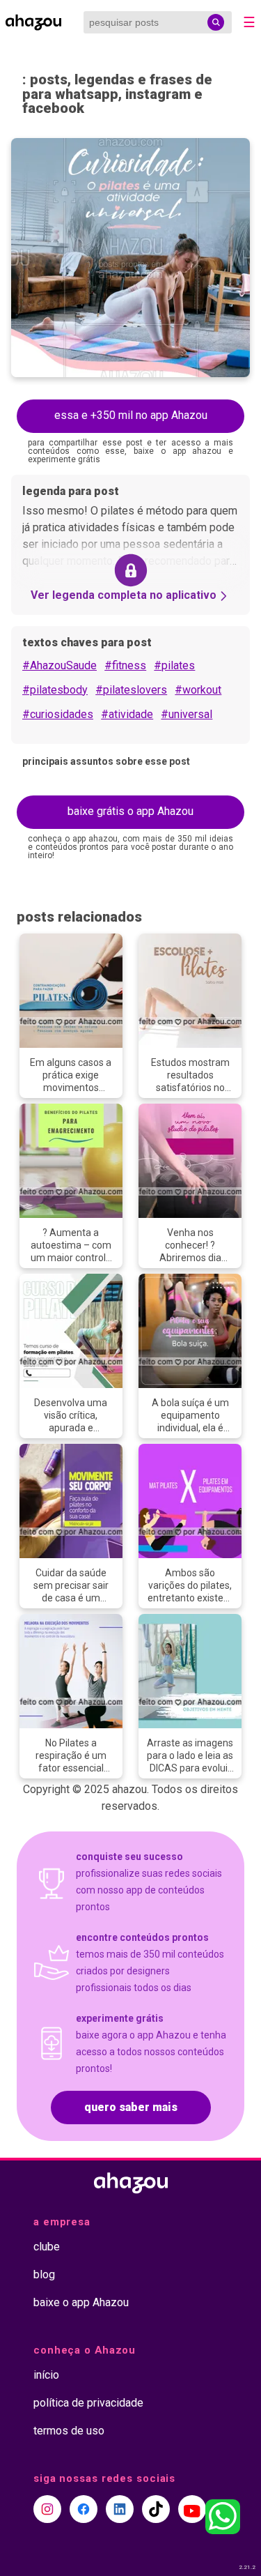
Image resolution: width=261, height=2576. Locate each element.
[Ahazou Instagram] (47, 2509)
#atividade (127, 714)
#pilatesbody (55, 690)
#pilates (174, 665)
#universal (187, 714)
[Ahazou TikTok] (156, 2509)
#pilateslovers (131, 690)
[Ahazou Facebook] (84, 2509)
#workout (198, 690)
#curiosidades (58, 714)
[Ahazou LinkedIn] (120, 2509)
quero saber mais (131, 2107)
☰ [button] (249, 22)
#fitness (125, 665)
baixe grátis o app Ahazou (130, 811)
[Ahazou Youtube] (192, 2509)
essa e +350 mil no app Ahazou (131, 415)
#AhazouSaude (60, 665)
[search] (216, 22)
